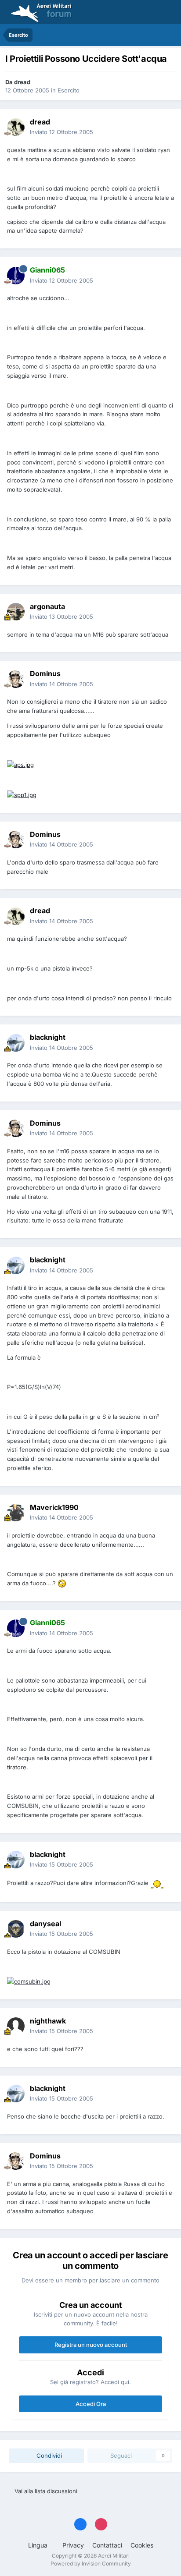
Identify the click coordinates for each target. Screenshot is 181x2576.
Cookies (142, 2545)
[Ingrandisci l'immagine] (20, 764)
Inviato (62, 132)
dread (22, 82)
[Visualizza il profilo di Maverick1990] (16, 1513)
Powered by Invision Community (91, 2564)
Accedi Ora (91, 2404)
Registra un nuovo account (91, 2345)
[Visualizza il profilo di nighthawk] (16, 2026)
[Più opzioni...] (165, 127)
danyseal (45, 1924)
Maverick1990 (54, 1507)
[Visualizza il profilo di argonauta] (16, 612)
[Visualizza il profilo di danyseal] (16, 1929)
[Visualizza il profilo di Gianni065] (16, 276)
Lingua (39, 2545)
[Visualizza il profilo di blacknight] (16, 1043)
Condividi (48, 2456)
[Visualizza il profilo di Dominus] (16, 679)
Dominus (45, 673)
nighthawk (48, 2021)
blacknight (48, 1037)
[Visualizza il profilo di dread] (16, 127)
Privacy (73, 2545)
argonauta (47, 606)
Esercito (69, 90)
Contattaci (107, 2545)
